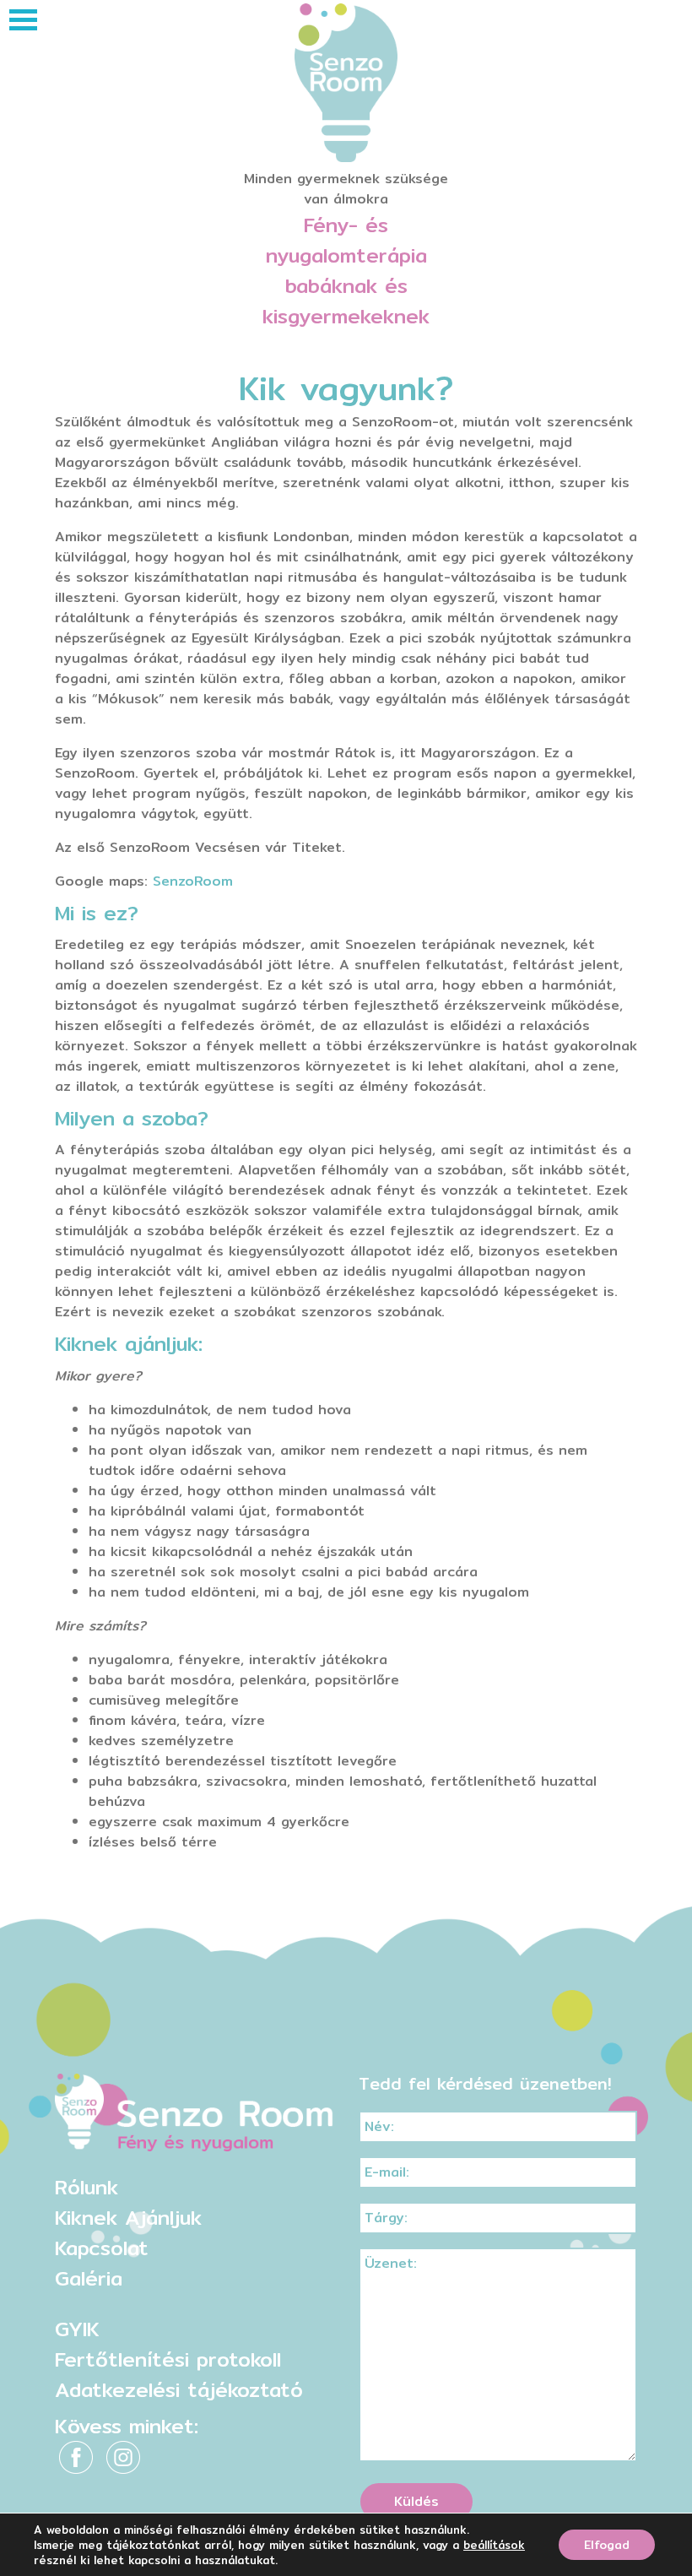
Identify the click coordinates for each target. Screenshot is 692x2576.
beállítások (494, 2545)
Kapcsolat (102, 2248)
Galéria (89, 2278)
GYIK (77, 2329)
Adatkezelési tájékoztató (179, 2389)
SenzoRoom (193, 881)
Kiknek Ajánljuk (128, 2217)
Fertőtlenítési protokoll (168, 2359)
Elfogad (607, 2545)
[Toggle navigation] (23, 20)
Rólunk (86, 2187)
